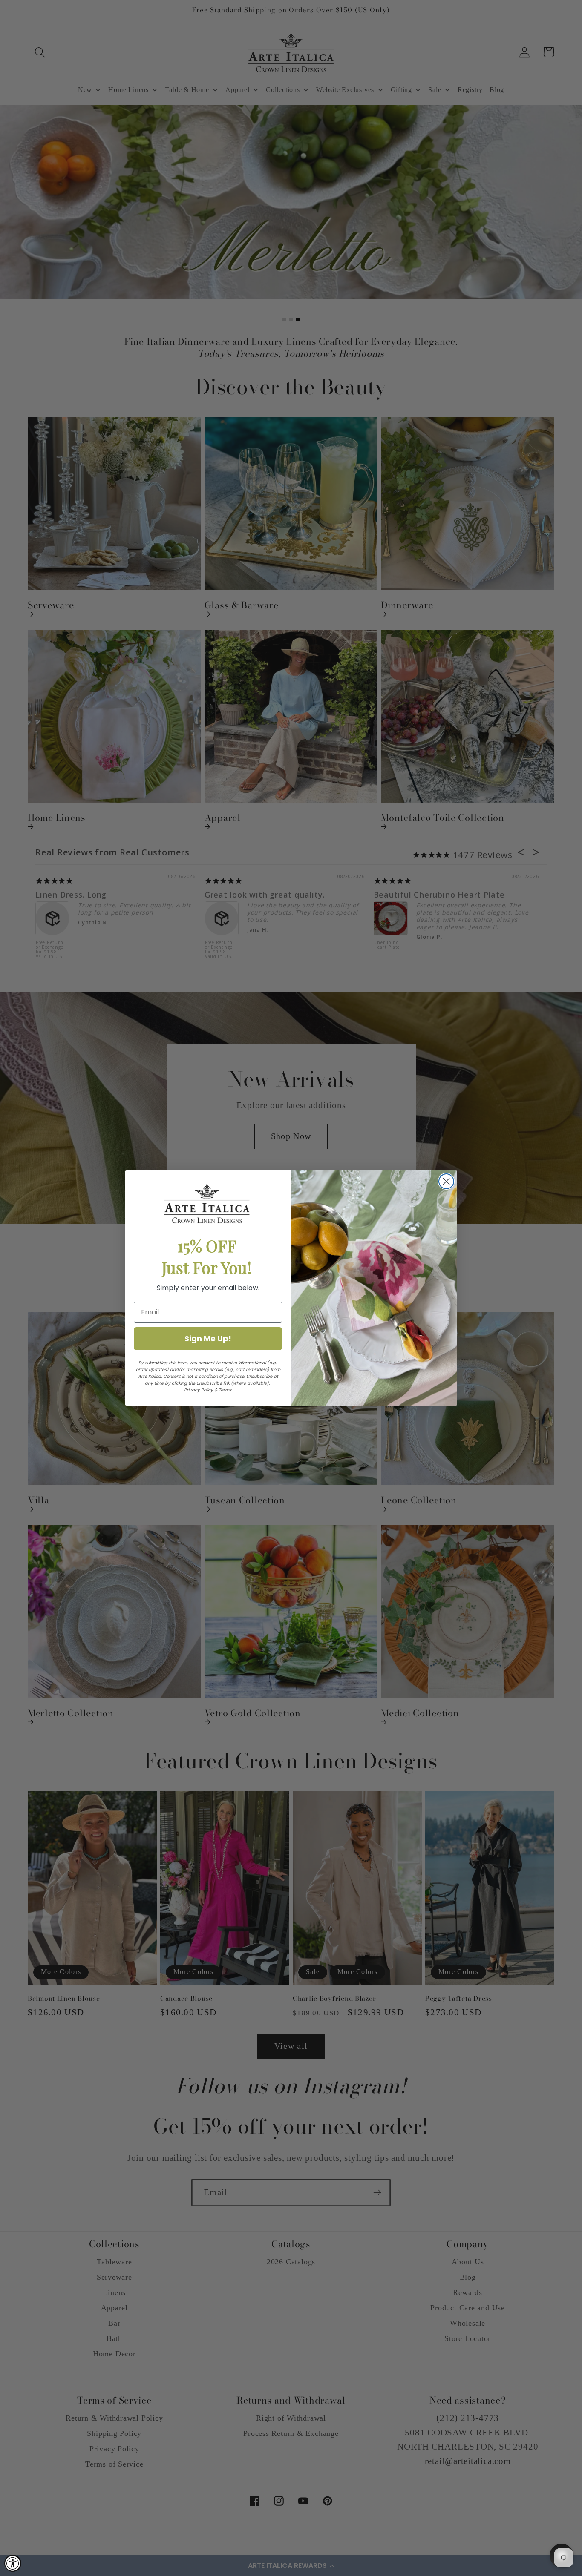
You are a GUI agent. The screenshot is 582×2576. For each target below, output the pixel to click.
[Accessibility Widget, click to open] (13, 2563)
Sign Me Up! (208, 1338)
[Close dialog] (446, 1181)
